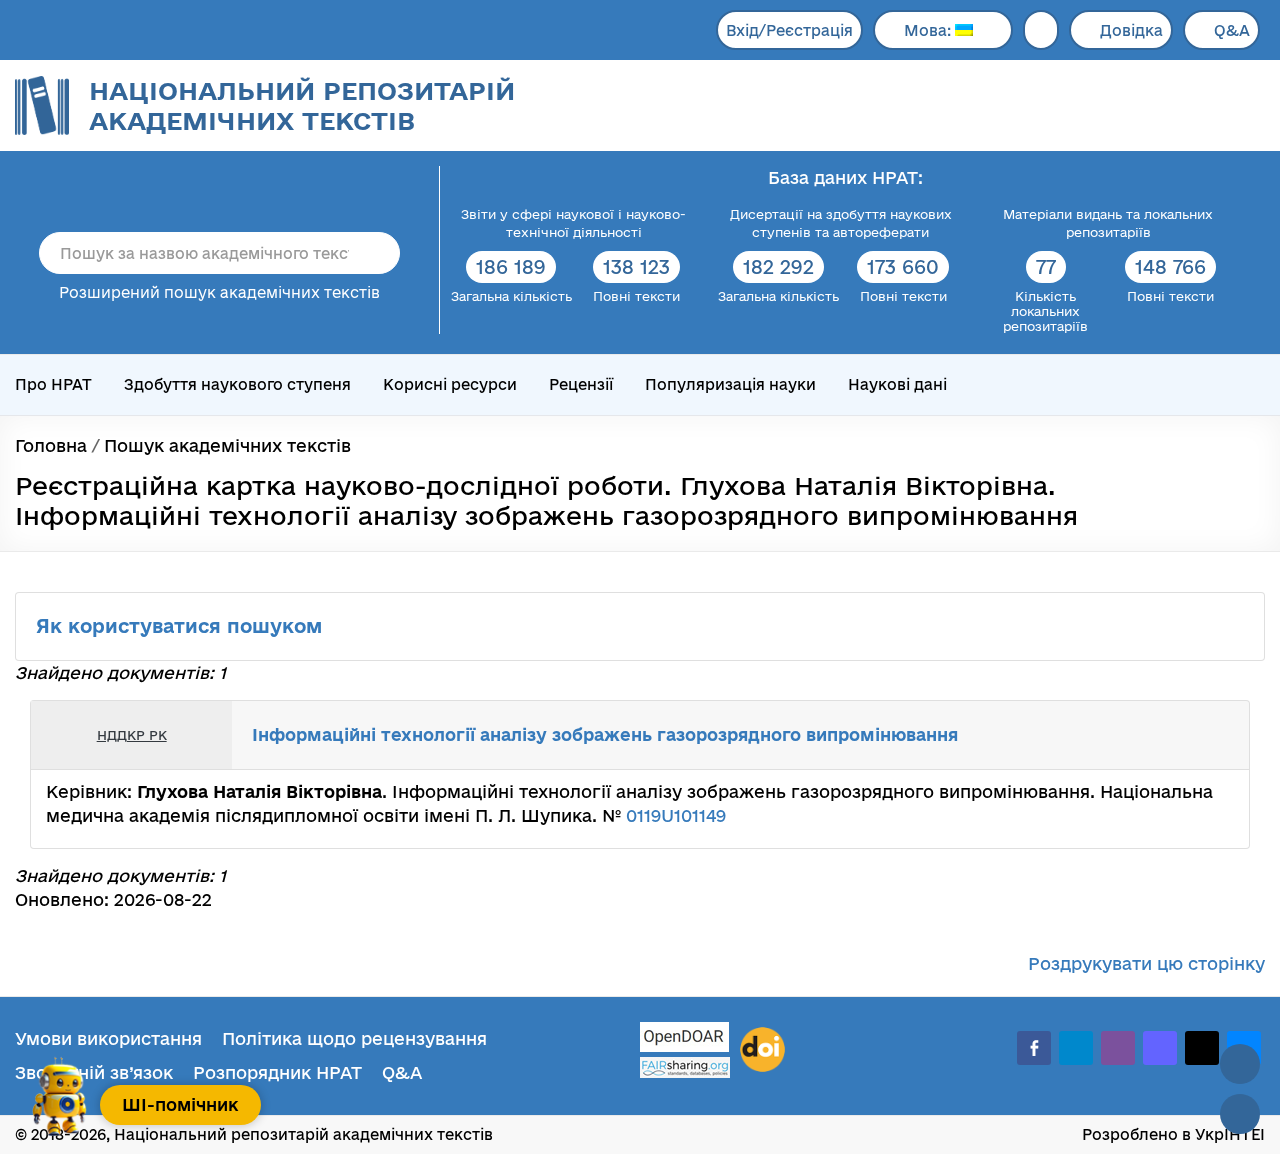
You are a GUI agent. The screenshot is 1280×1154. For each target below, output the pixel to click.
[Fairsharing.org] (685, 1067)
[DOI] (762, 1050)
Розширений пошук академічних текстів (219, 292)
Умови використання (108, 1038)
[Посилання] (1174, 735)
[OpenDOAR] (685, 1039)
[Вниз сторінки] (1240, 1114)
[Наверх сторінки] (1240, 1064)
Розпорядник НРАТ (277, 1072)
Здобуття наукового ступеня (237, 384)
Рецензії (581, 384)
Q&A (1232, 30)
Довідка (1131, 30)
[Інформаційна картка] (1152, 735)
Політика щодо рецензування (354, 1038)
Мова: (929, 30)
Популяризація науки (730, 384)
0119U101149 (676, 815)
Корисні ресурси (450, 384)
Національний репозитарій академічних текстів (302, 105)
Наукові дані (897, 384)
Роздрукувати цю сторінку (1146, 963)
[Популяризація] (1218, 735)
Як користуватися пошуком (182, 626)
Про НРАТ (53, 384)
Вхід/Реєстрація (789, 30)
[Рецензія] (1196, 735)
